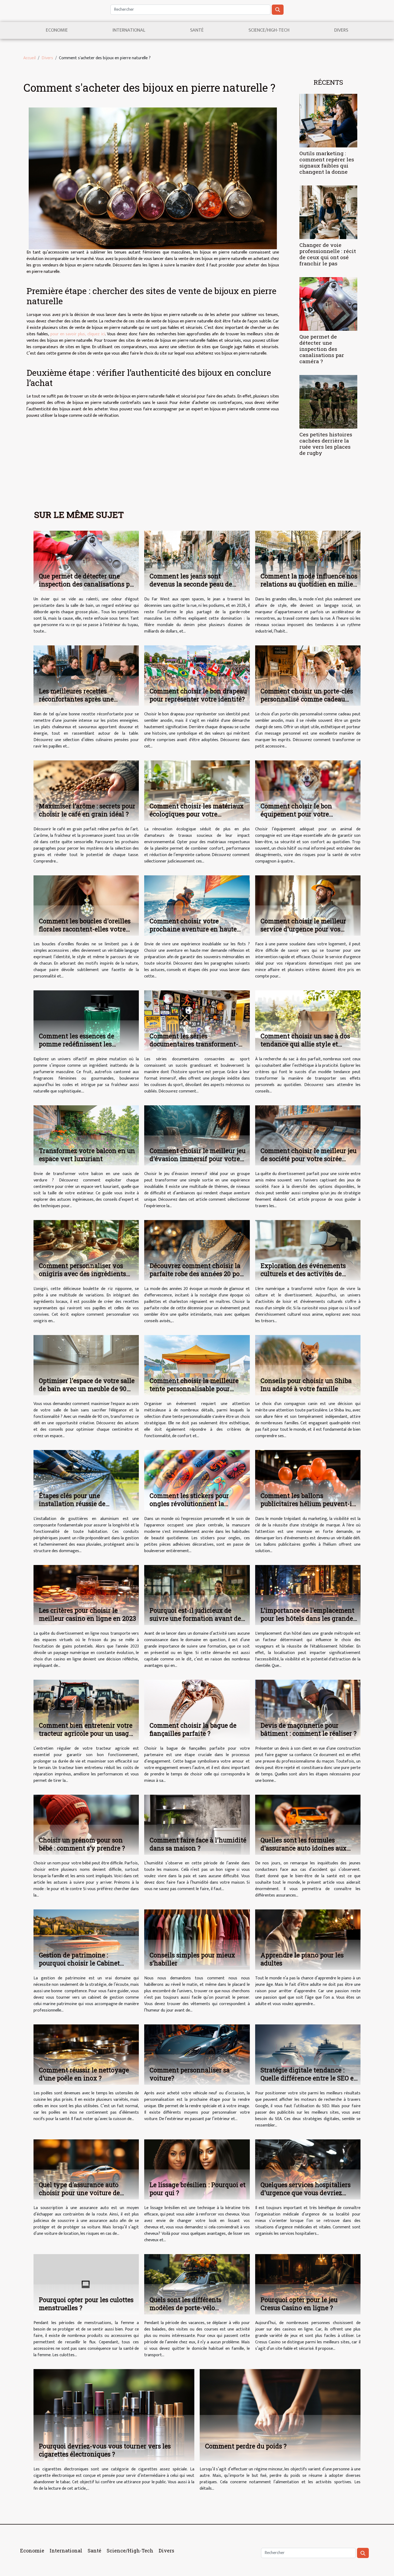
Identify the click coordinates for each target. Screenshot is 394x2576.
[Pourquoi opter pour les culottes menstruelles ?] (86, 2284)
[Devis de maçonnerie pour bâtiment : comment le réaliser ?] (308, 1710)
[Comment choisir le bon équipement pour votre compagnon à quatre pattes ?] (308, 790)
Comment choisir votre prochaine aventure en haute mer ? (193, 929)
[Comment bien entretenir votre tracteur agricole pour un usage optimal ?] (86, 1710)
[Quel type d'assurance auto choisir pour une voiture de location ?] (86, 2169)
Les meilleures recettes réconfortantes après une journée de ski (76, 699)
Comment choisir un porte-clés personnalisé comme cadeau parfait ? (307, 699)
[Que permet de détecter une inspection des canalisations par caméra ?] (328, 304)
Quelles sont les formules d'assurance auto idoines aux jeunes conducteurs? (304, 1848)
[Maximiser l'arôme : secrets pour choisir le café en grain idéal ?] (86, 790)
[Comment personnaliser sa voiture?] (197, 2054)
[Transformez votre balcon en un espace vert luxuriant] (86, 1135)
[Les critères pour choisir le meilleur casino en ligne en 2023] (86, 1595)
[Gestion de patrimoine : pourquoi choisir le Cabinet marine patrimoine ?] (86, 1939)
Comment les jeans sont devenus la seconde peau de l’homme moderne (191, 584)
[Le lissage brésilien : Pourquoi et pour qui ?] (197, 2169)
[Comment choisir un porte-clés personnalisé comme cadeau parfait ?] (308, 676)
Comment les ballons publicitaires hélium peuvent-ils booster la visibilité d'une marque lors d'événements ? (309, 1508)
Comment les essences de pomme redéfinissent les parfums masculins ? (77, 1044)
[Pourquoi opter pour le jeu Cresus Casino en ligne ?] (308, 2284)
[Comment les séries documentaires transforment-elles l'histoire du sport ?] (197, 1020)
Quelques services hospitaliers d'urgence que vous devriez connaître (306, 2193)
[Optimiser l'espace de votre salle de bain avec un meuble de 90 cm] (86, 1365)
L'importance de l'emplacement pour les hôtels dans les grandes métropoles (308, 1618)
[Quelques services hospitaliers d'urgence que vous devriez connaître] (308, 2169)
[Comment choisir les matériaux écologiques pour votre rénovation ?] (197, 790)
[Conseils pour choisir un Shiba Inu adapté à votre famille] (308, 1365)
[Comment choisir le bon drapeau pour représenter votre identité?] (197, 676)
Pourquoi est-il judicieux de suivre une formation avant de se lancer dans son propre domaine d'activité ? (195, 1622)
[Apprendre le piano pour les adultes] (308, 1939)
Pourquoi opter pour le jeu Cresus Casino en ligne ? (299, 2304)
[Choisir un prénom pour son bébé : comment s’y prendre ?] (86, 1825)
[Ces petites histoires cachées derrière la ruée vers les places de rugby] (328, 402)
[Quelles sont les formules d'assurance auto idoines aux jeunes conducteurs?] (308, 1825)
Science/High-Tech (269, 30)
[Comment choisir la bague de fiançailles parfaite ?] (197, 1710)
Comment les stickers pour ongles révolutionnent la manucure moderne (189, 1504)
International (129, 30)
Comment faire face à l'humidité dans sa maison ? (198, 1844)
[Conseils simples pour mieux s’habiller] (197, 1939)
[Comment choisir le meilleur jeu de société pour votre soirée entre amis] (308, 1135)
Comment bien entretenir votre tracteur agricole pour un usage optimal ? (86, 1733)
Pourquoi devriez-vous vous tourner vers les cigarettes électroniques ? (105, 2450)
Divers (341, 30)
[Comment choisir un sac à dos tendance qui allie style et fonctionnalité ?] (308, 1020)
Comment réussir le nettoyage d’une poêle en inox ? (84, 2074)
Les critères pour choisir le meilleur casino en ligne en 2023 (87, 1614)
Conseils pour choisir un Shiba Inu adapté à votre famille (306, 1385)
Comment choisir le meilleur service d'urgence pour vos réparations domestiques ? (303, 929)
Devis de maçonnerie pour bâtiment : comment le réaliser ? (308, 1729)
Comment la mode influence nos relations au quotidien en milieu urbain (309, 584)
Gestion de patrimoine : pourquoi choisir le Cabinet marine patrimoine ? (79, 1963)
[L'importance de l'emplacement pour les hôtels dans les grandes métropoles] (308, 1595)
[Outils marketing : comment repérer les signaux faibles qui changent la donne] (328, 120)
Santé (197, 30)
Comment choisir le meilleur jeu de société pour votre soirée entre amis (308, 1159)
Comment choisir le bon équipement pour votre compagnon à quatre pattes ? (304, 814)
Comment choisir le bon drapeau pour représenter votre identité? (198, 695)
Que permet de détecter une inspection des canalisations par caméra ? (322, 349)
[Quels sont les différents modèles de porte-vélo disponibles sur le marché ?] (197, 2284)
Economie (57, 30)
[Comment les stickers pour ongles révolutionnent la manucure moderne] (197, 1480)
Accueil (29, 58)
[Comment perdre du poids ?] (280, 2415)
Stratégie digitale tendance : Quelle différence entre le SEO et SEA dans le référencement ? (308, 2078)
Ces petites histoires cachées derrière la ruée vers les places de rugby (326, 444)
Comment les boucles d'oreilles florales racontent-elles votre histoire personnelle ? (85, 929)
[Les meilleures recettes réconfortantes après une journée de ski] (86, 676)
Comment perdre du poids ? (246, 2446)
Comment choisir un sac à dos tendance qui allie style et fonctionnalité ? (305, 1044)
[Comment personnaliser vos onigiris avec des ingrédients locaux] (86, 1250)
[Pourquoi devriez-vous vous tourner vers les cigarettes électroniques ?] (114, 2415)
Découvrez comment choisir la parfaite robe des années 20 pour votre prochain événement (198, 1274)
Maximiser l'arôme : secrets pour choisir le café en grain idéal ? (87, 810)
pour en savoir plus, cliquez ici (78, 334)
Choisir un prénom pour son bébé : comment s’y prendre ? (82, 1844)
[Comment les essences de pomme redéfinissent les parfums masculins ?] (86, 1020)
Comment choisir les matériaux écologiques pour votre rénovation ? (197, 814)
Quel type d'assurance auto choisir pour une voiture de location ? (79, 2193)
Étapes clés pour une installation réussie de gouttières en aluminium (76, 1504)
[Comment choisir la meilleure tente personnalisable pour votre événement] (197, 1365)
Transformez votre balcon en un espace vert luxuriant (87, 1155)
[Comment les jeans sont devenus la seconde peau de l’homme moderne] (197, 561)
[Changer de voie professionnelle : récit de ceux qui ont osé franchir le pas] (328, 212)
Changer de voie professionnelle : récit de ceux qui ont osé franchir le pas (328, 254)
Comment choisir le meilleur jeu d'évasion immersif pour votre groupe (198, 1159)
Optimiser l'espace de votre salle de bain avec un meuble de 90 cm (87, 1389)
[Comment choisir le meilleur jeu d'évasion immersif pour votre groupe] (197, 1135)
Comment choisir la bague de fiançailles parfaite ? (193, 1729)
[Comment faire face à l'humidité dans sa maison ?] (197, 1825)
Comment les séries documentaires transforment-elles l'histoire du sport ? (194, 1044)
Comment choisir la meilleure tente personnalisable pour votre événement (194, 1389)
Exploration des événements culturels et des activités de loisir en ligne (303, 1274)
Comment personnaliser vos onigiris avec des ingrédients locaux (82, 1274)
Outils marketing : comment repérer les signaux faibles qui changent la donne (327, 162)
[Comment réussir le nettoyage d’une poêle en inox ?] (86, 2054)
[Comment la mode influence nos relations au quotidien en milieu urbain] (308, 561)
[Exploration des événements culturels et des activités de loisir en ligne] (308, 1250)
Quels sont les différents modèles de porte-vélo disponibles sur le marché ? (190, 2308)
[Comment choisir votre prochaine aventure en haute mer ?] (197, 905)
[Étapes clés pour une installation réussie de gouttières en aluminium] (86, 1480)
